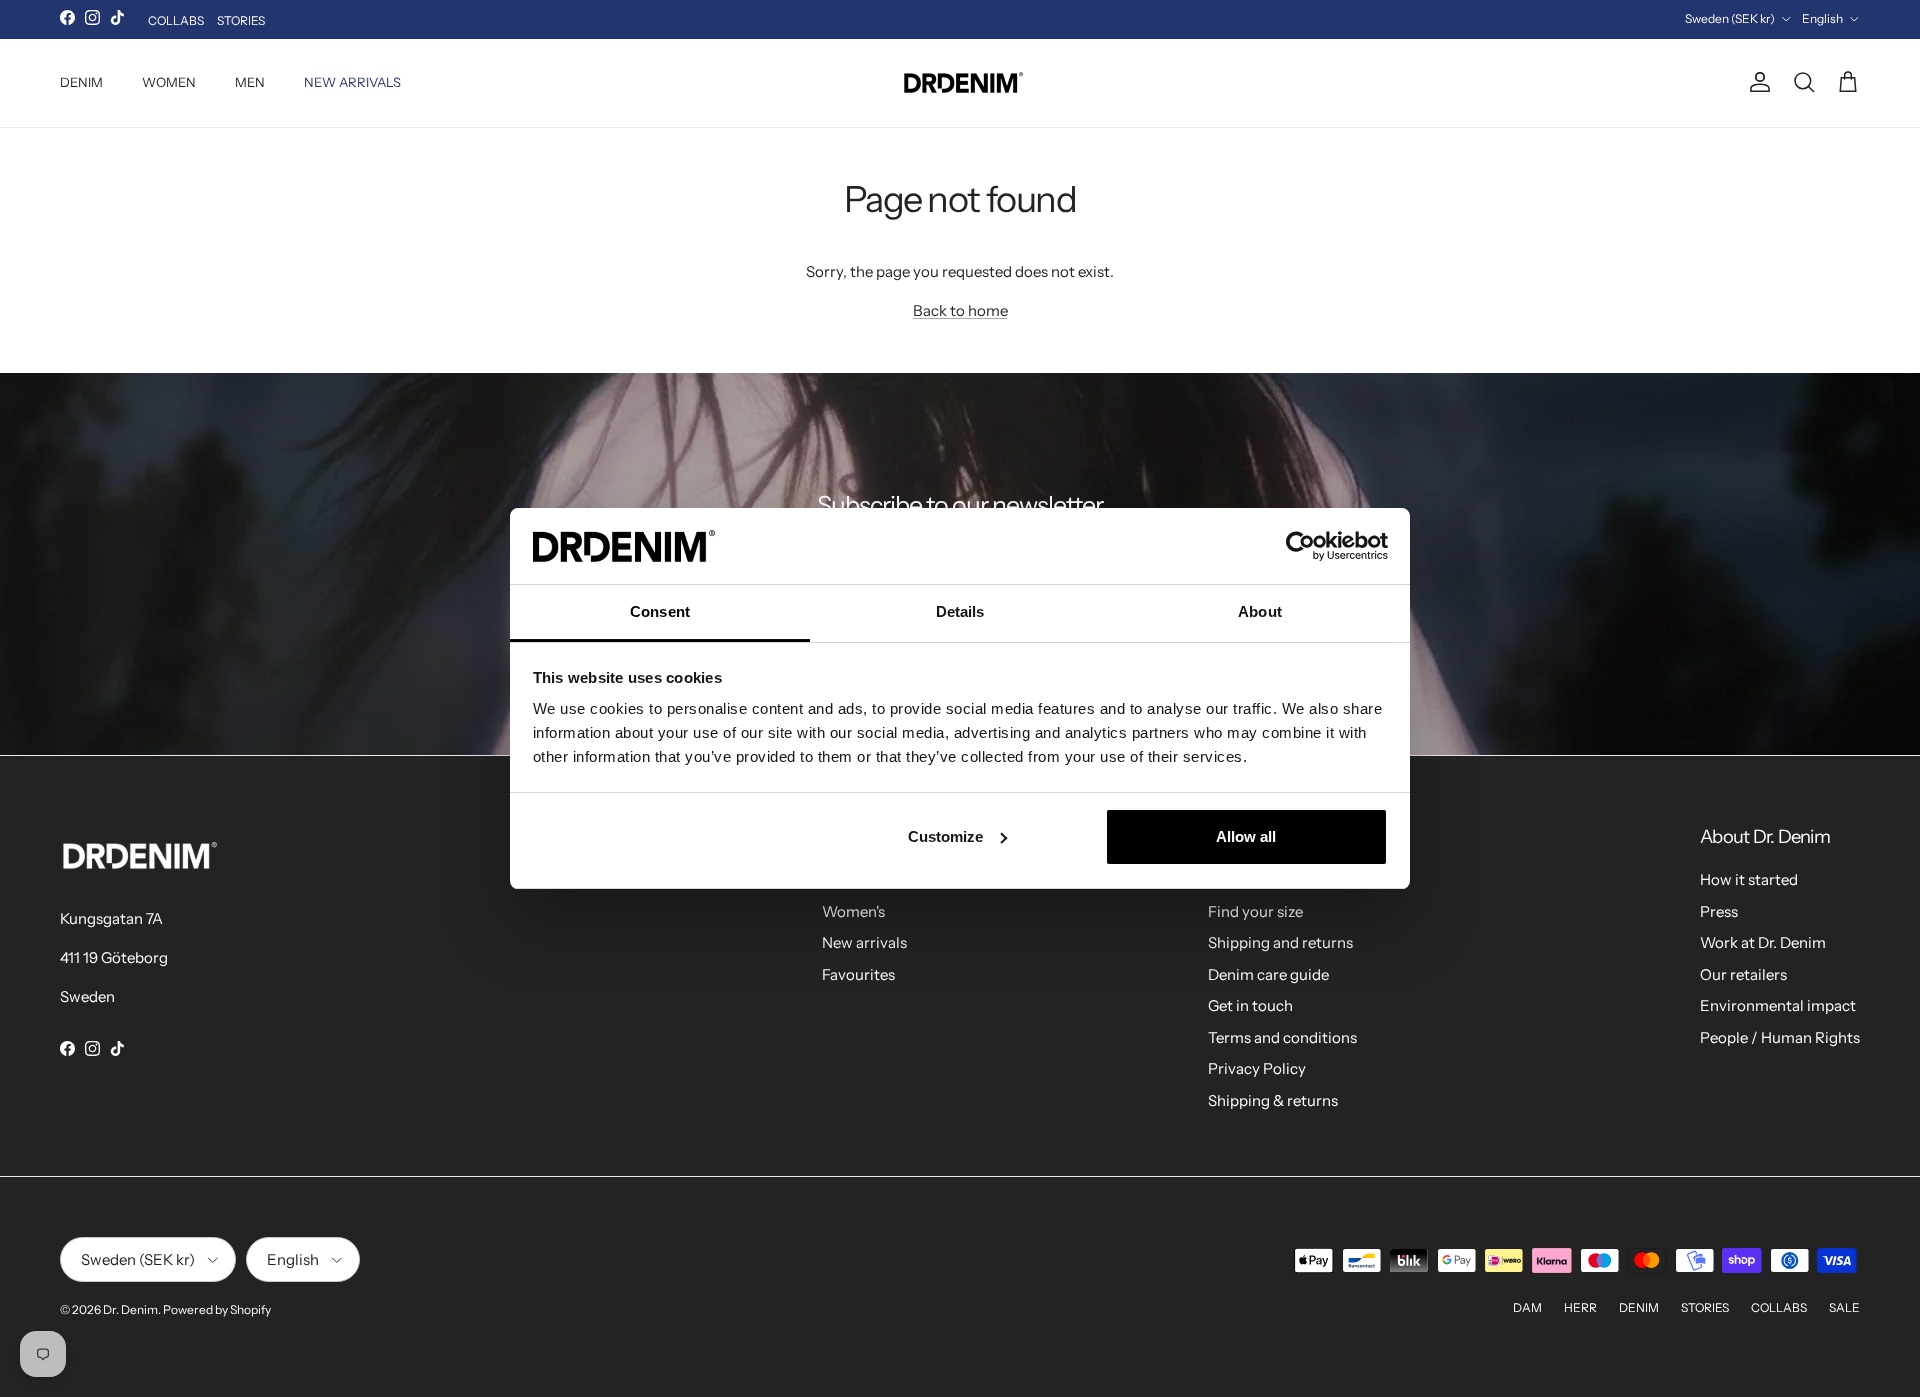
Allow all (1246, 836)
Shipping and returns (1280, 942)
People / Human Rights (1780, 1037)
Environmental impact (1778, 1005)
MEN (250, 82)
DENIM (81, 82)
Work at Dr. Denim (1763, 942)
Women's (853, 911)
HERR (1580, 1307)
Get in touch (1250, 1005)
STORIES (241, 20)
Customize (945, 836)
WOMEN (169, 82)
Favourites (858, 974)
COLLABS (176, 20)
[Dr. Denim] (960, 83)
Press (1719, 911)
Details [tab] (960, 611)
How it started (1749, 879)
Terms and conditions (1282, 1037)
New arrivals (864, 942)
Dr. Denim (130, 1309)
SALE (1844, 1307)
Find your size (1255, 911)
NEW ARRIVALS (352, 82)
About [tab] (1260, 611)
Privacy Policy (1257, 1068)
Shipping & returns (1273, 1100)
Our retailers (1743, 974)
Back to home (960, 310)
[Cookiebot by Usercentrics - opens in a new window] (1300, 546)
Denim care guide (1268, 974)
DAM (1527, 1307)
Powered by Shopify (217, 1309)
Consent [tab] (660, 611)
